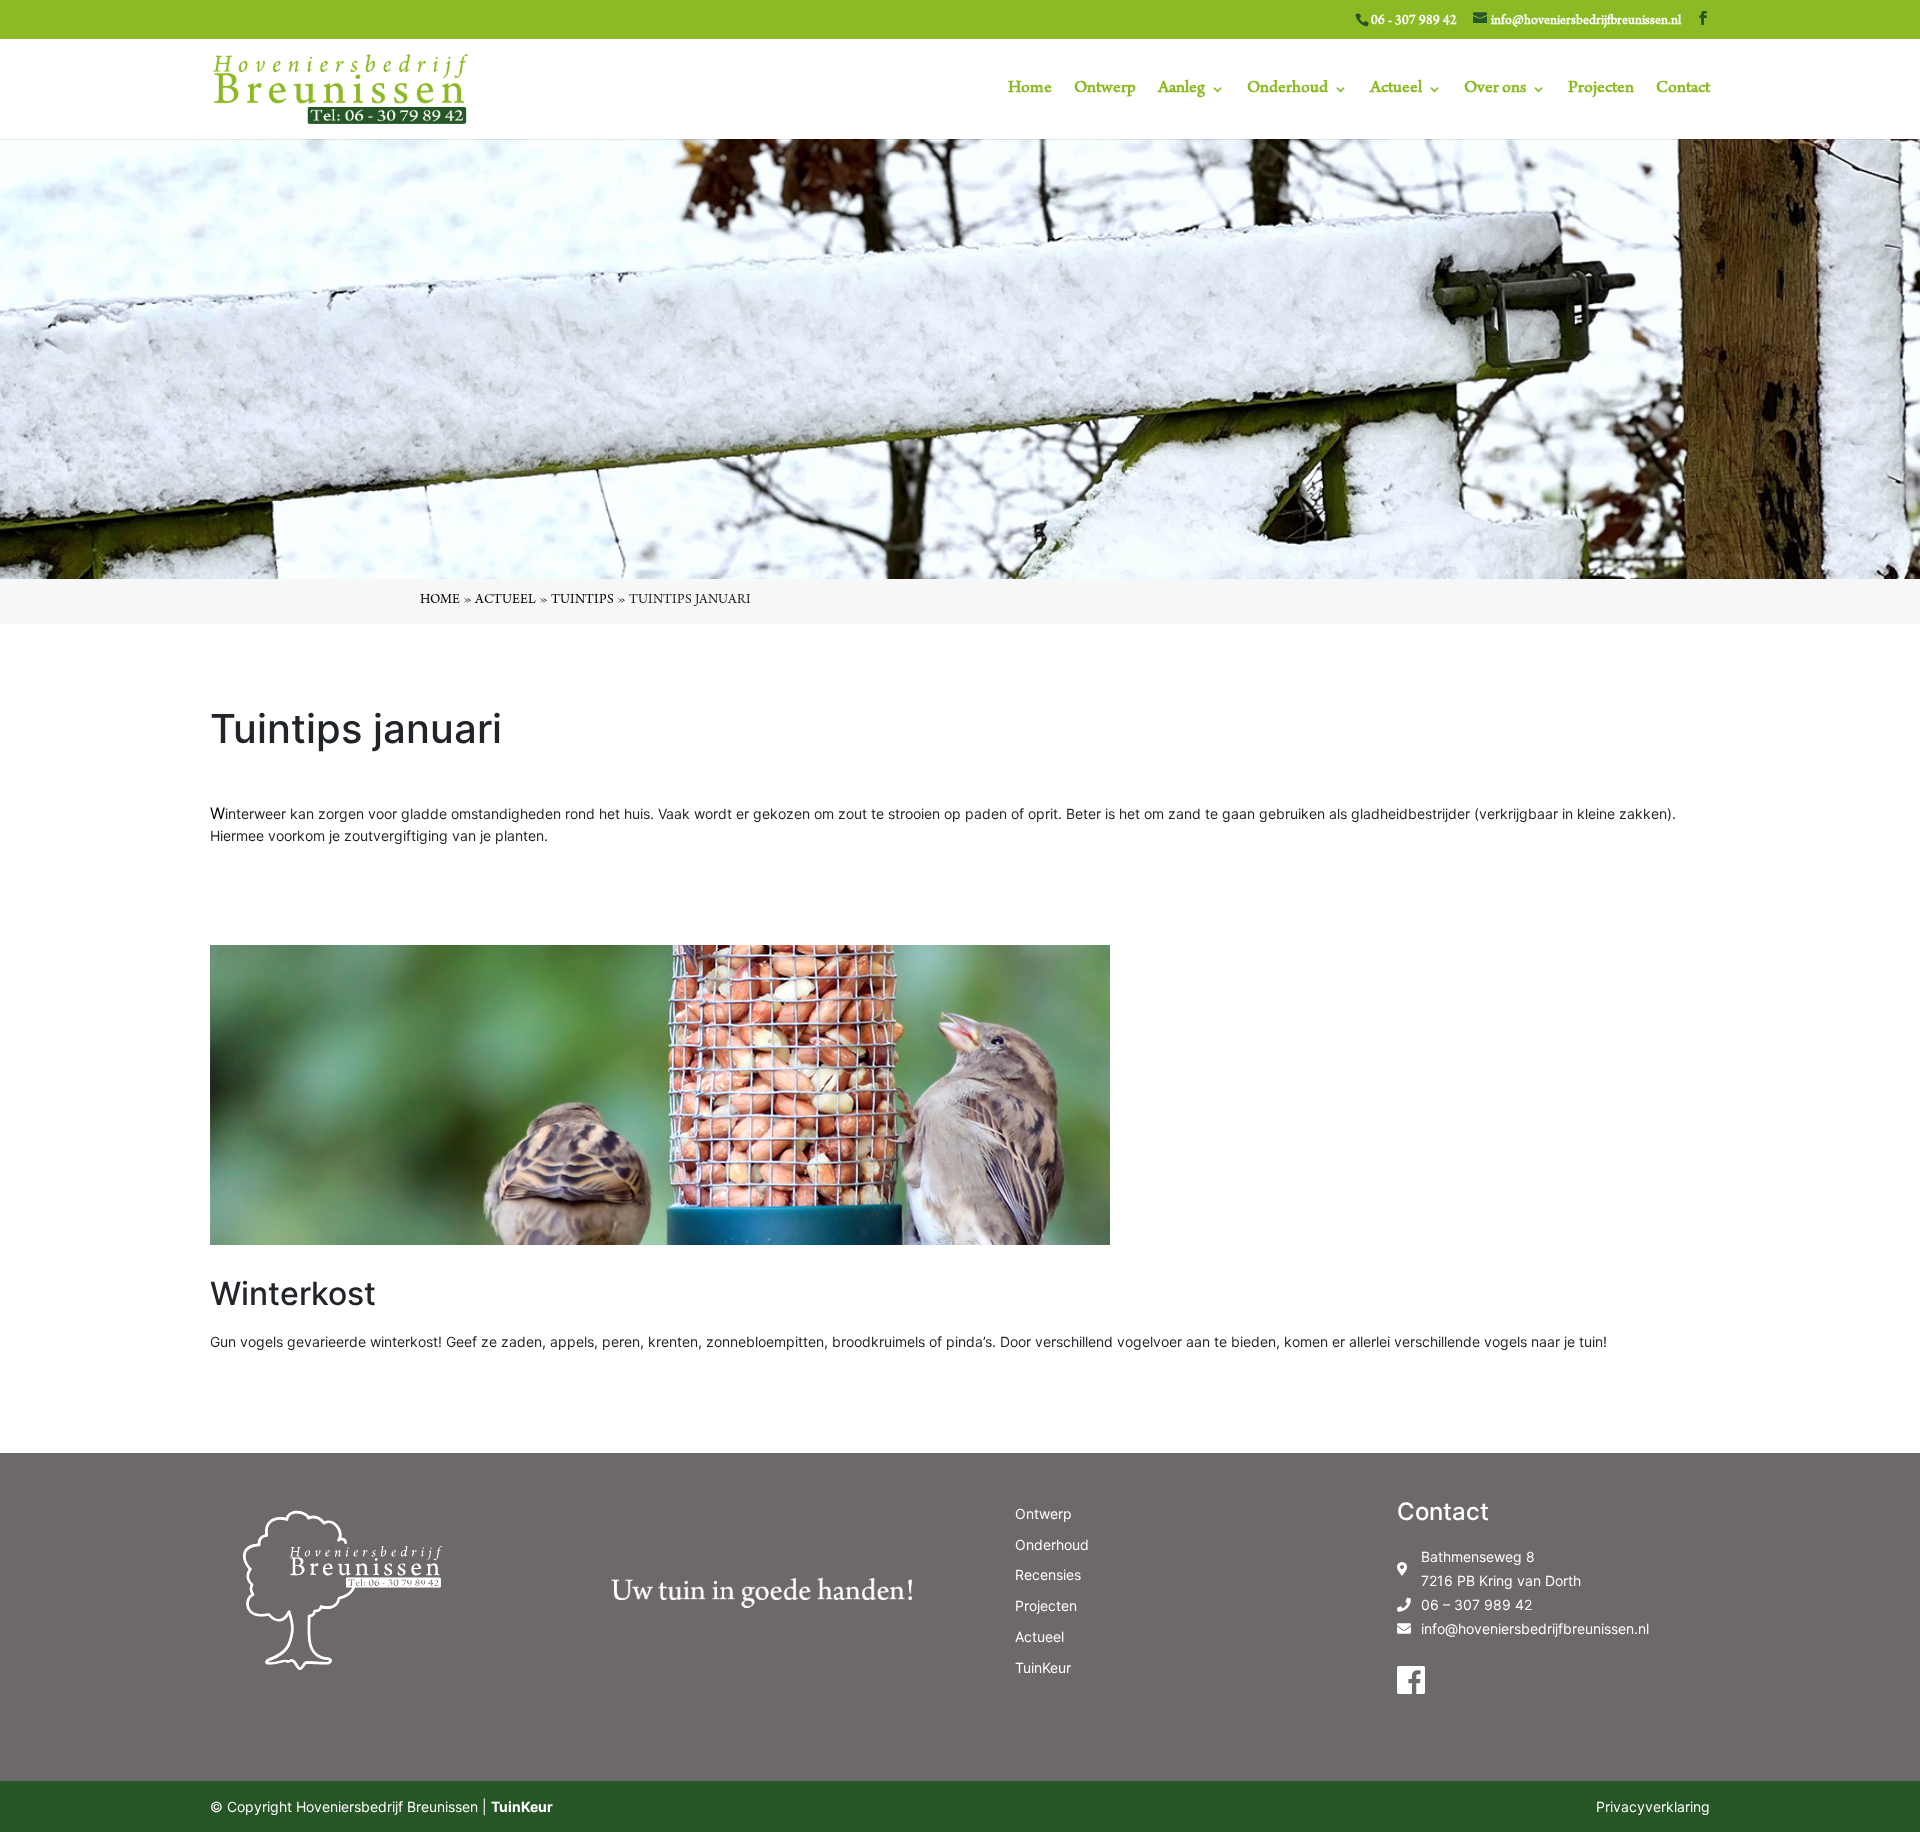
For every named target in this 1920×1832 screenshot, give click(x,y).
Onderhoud (1287, 90)
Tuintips (582, 601)
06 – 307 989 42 (1476, 1604)
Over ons (1495, 90)
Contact (1683, 90)
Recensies (1048, 1574)
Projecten (1601, 90)
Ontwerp (1105, 90)
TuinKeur (1043, 1667)
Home (1030, 90)
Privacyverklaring (1653, 1806)
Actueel (1396, 90)
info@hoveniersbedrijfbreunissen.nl (1535, 1628)
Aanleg (1181, 90)
